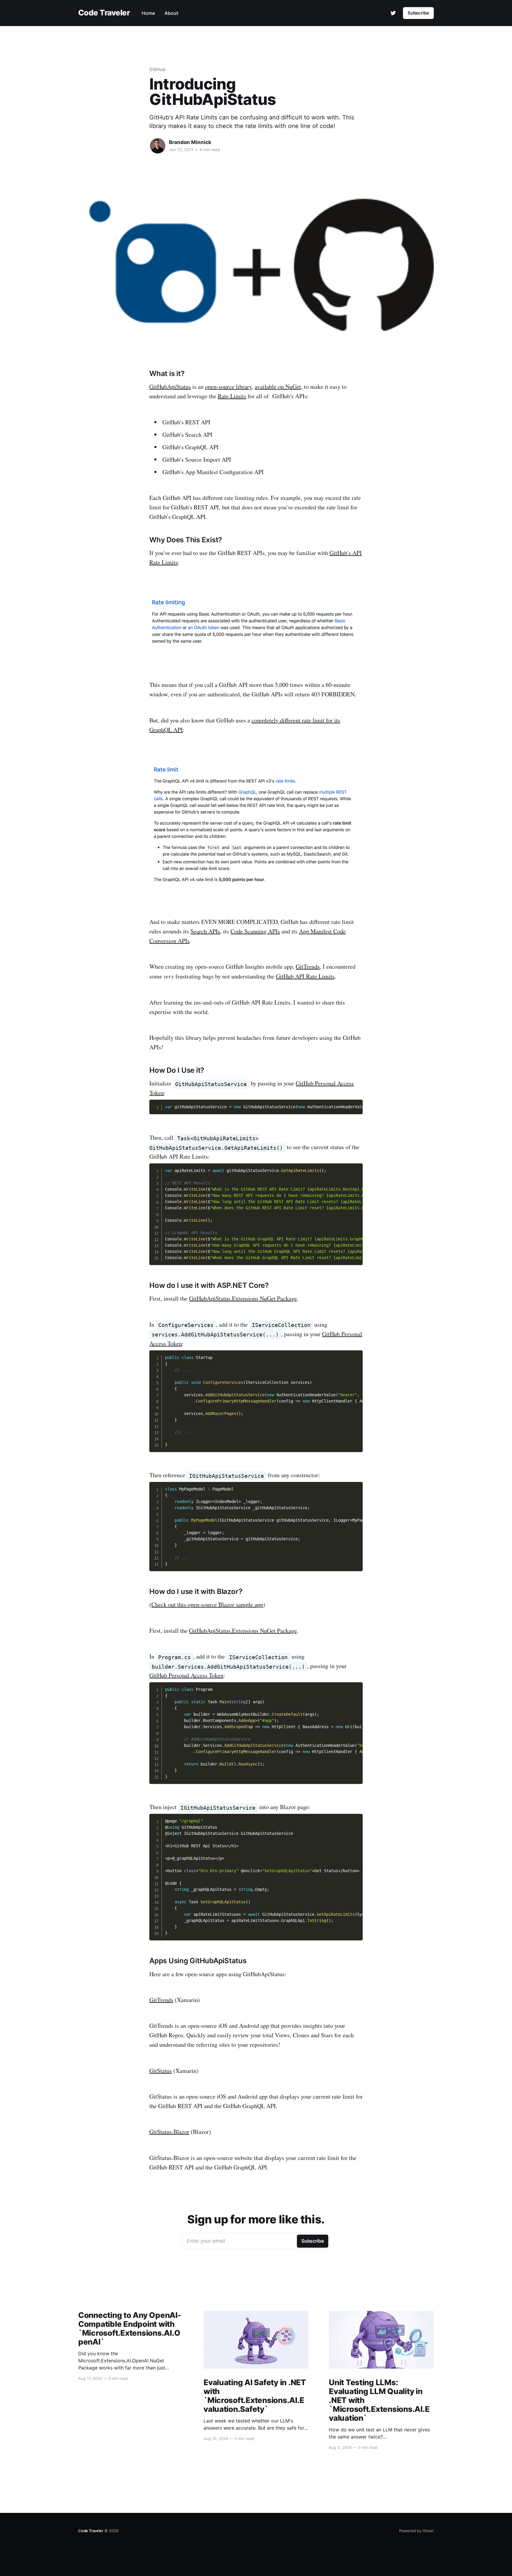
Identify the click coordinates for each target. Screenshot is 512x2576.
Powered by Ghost (416, 2531)
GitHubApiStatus (170, 387)
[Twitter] (393, 13)
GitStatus (161, 2071)
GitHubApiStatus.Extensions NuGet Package (243, 1298)
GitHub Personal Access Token (186, 1675)
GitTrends (308, 966)
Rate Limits (232, 396)
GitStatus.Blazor (169, 2132)
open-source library (228, 387)
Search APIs (205, 931)
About (171, 13)
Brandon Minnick (190, 142)
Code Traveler (104, 13)
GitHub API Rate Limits (305, 976)
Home (148, 13)
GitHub (157, 69)
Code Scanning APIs (255, 931)
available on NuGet (278, 387)
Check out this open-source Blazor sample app (207, 1604)
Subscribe (418, 13)
